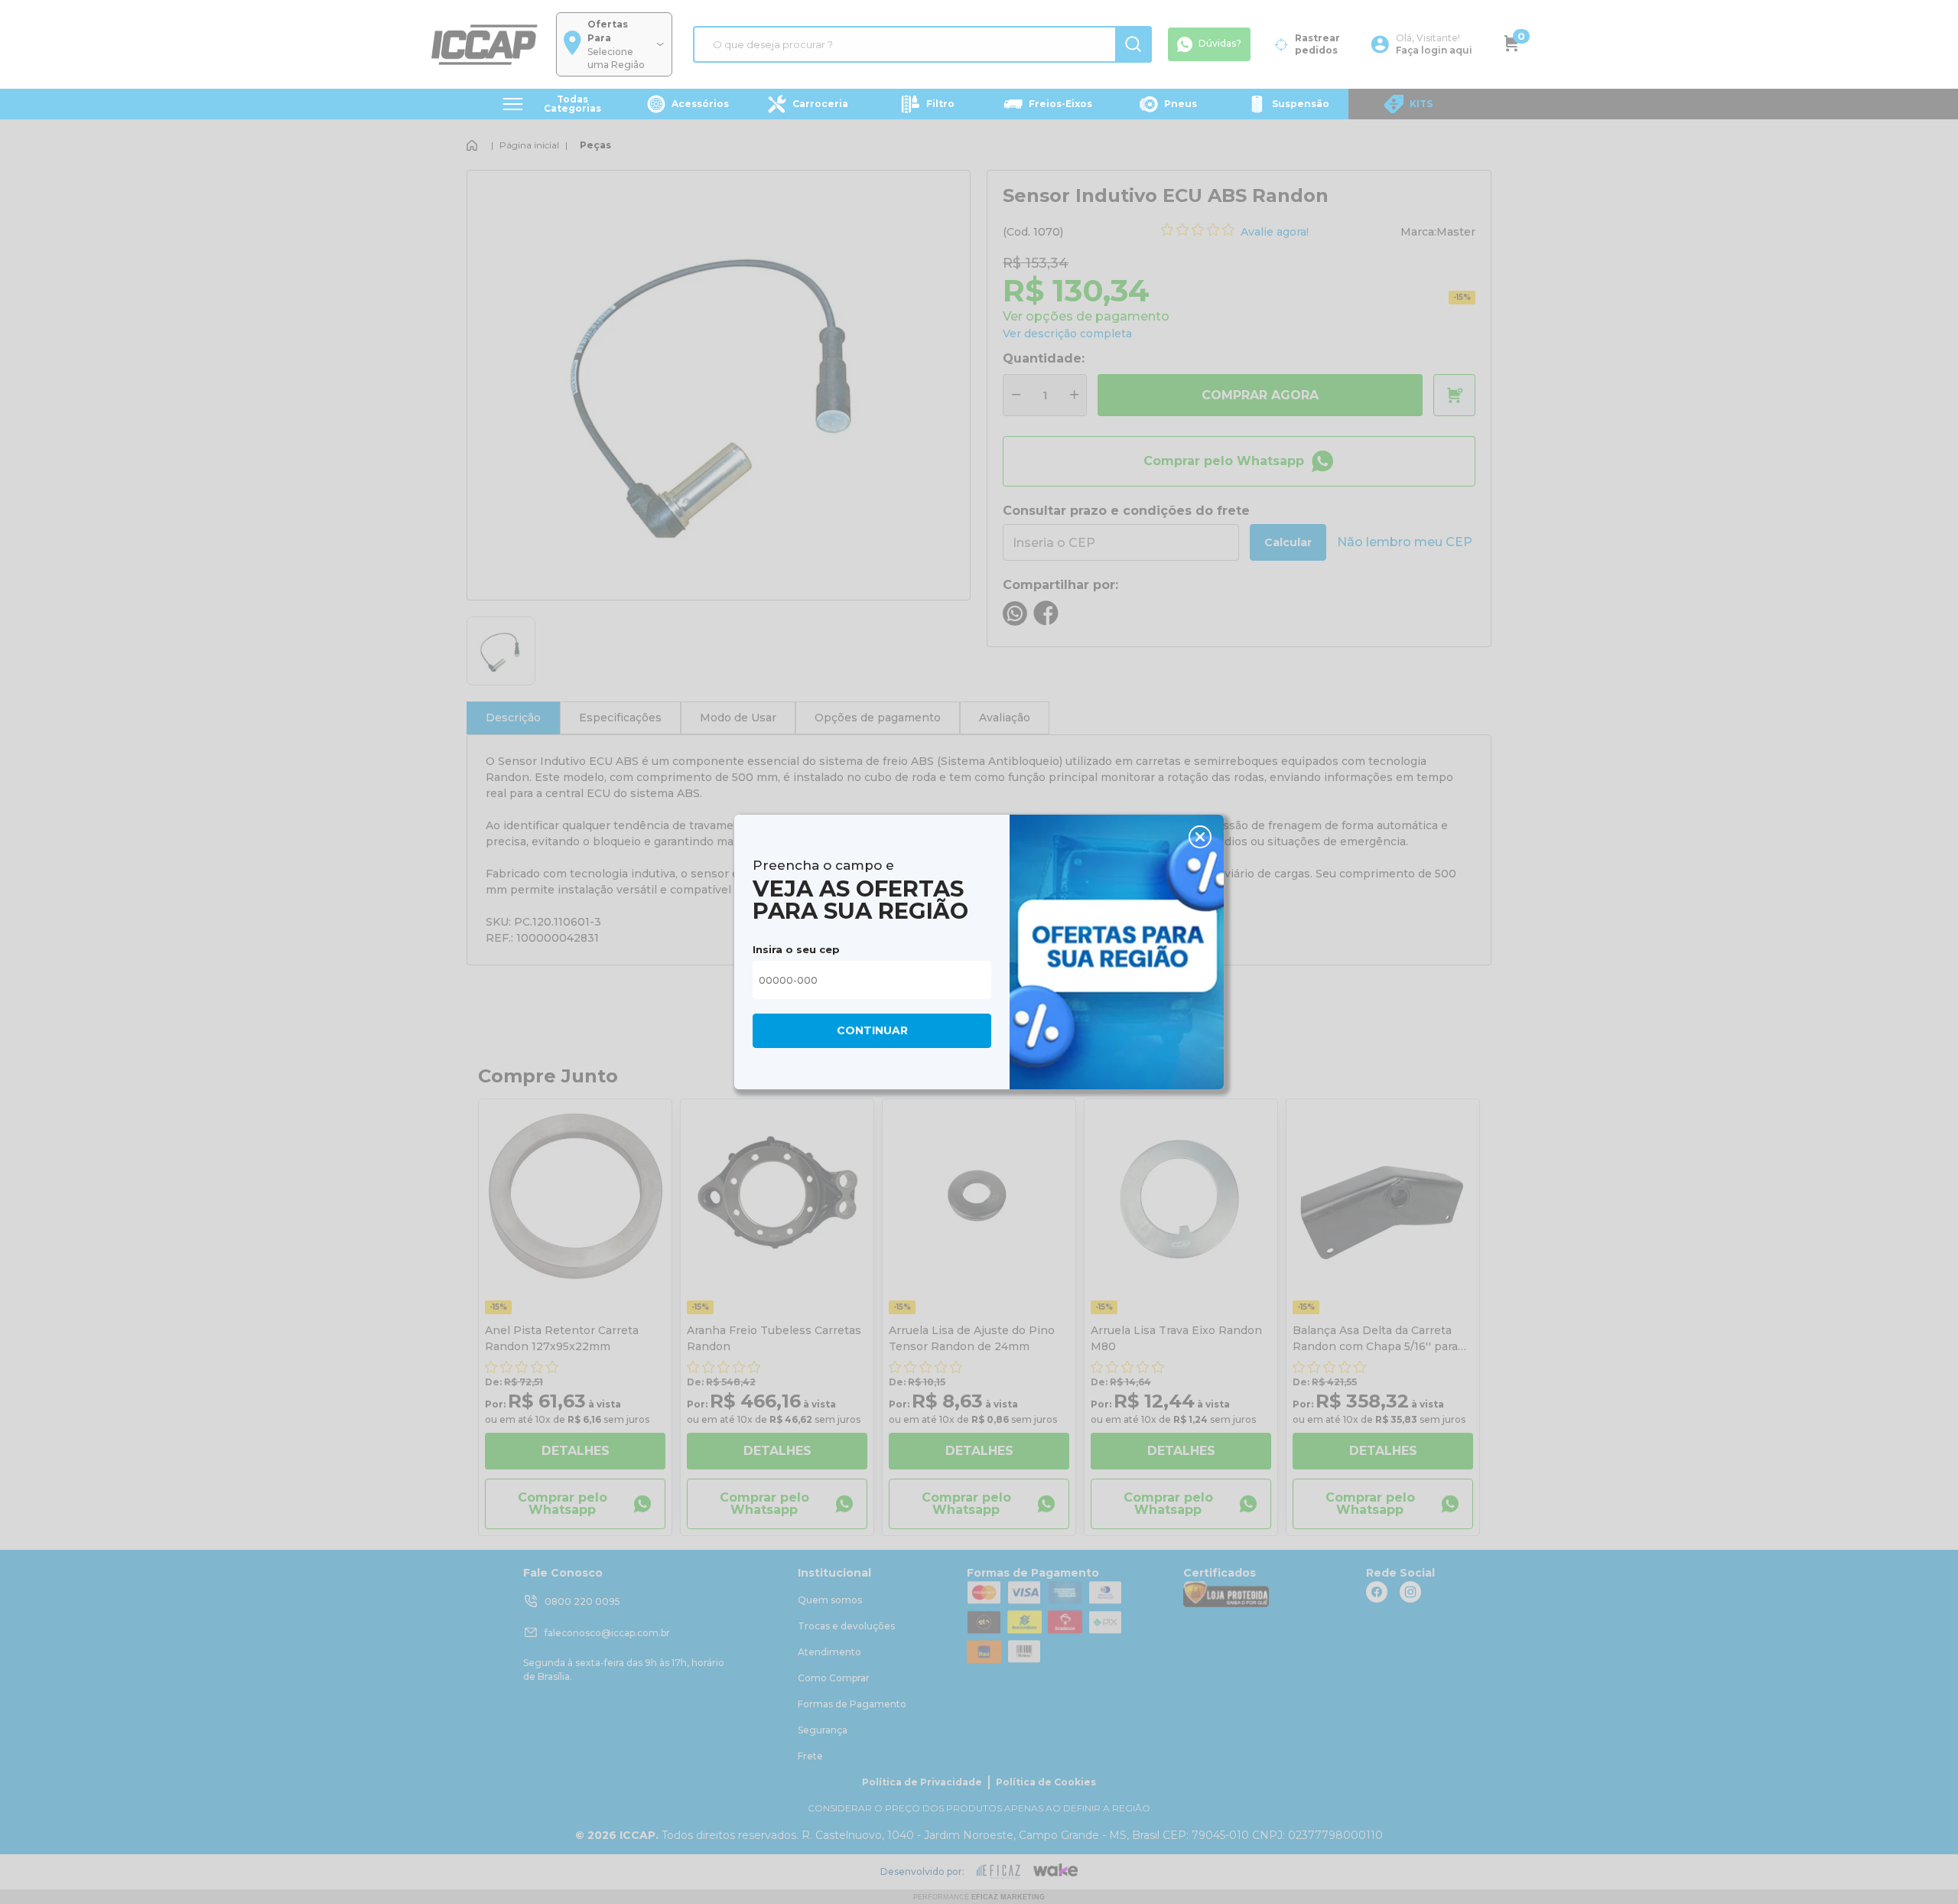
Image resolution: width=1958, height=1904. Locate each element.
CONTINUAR (872, 1030)
